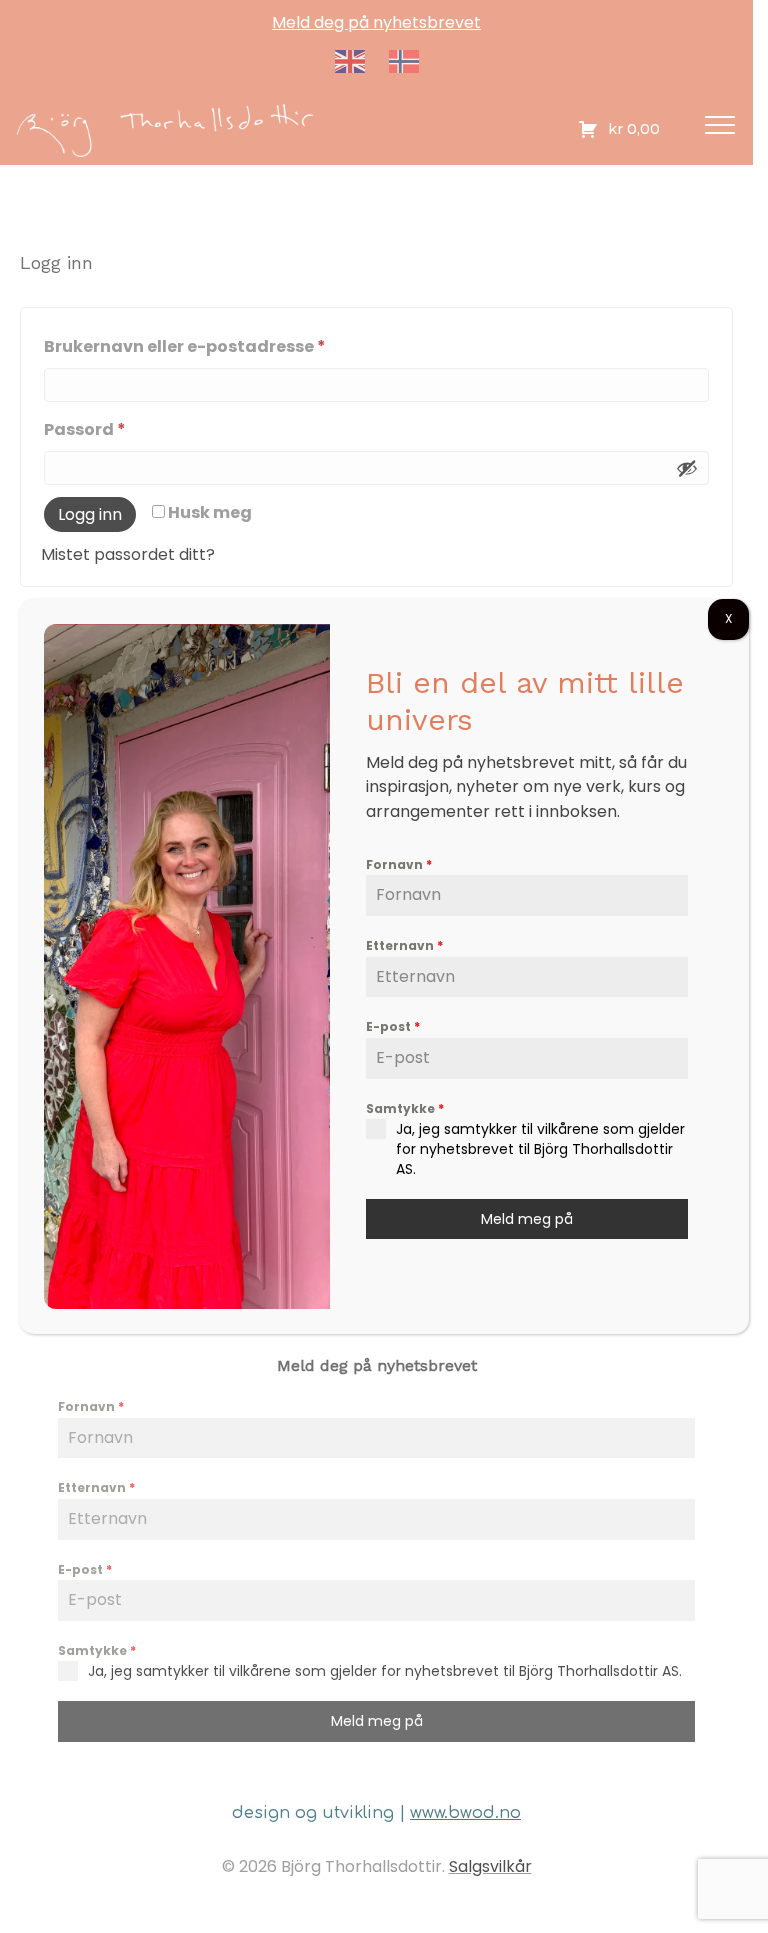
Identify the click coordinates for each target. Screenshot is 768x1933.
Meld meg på (527, 1219)
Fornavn (399, 864)
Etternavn (404, 945)
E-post (393, 1026)
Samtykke (405, 1108)
